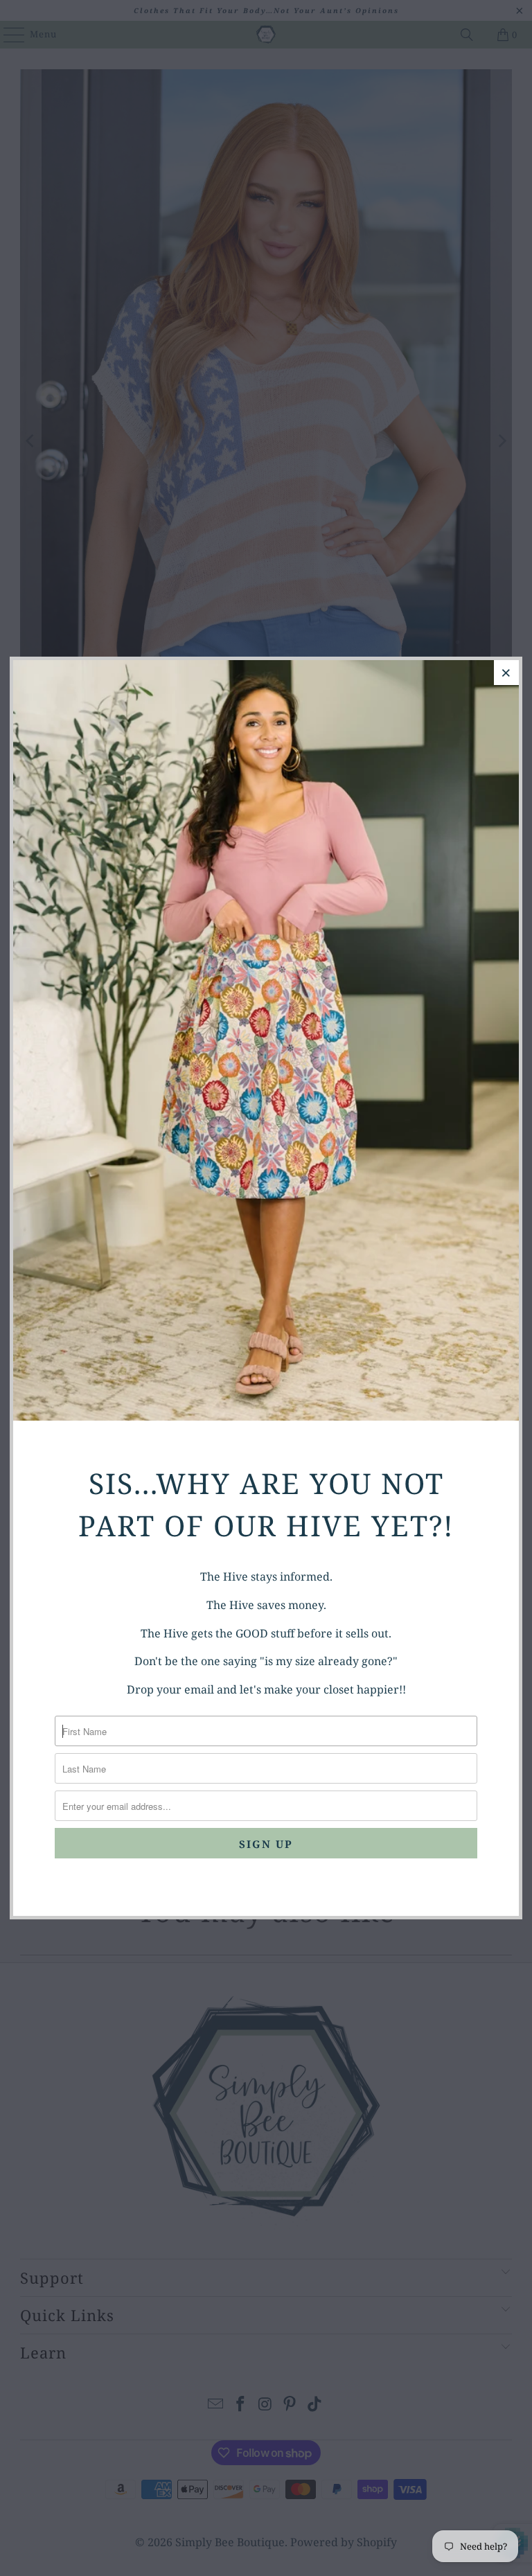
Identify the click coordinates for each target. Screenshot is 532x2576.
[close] (506, 673)
